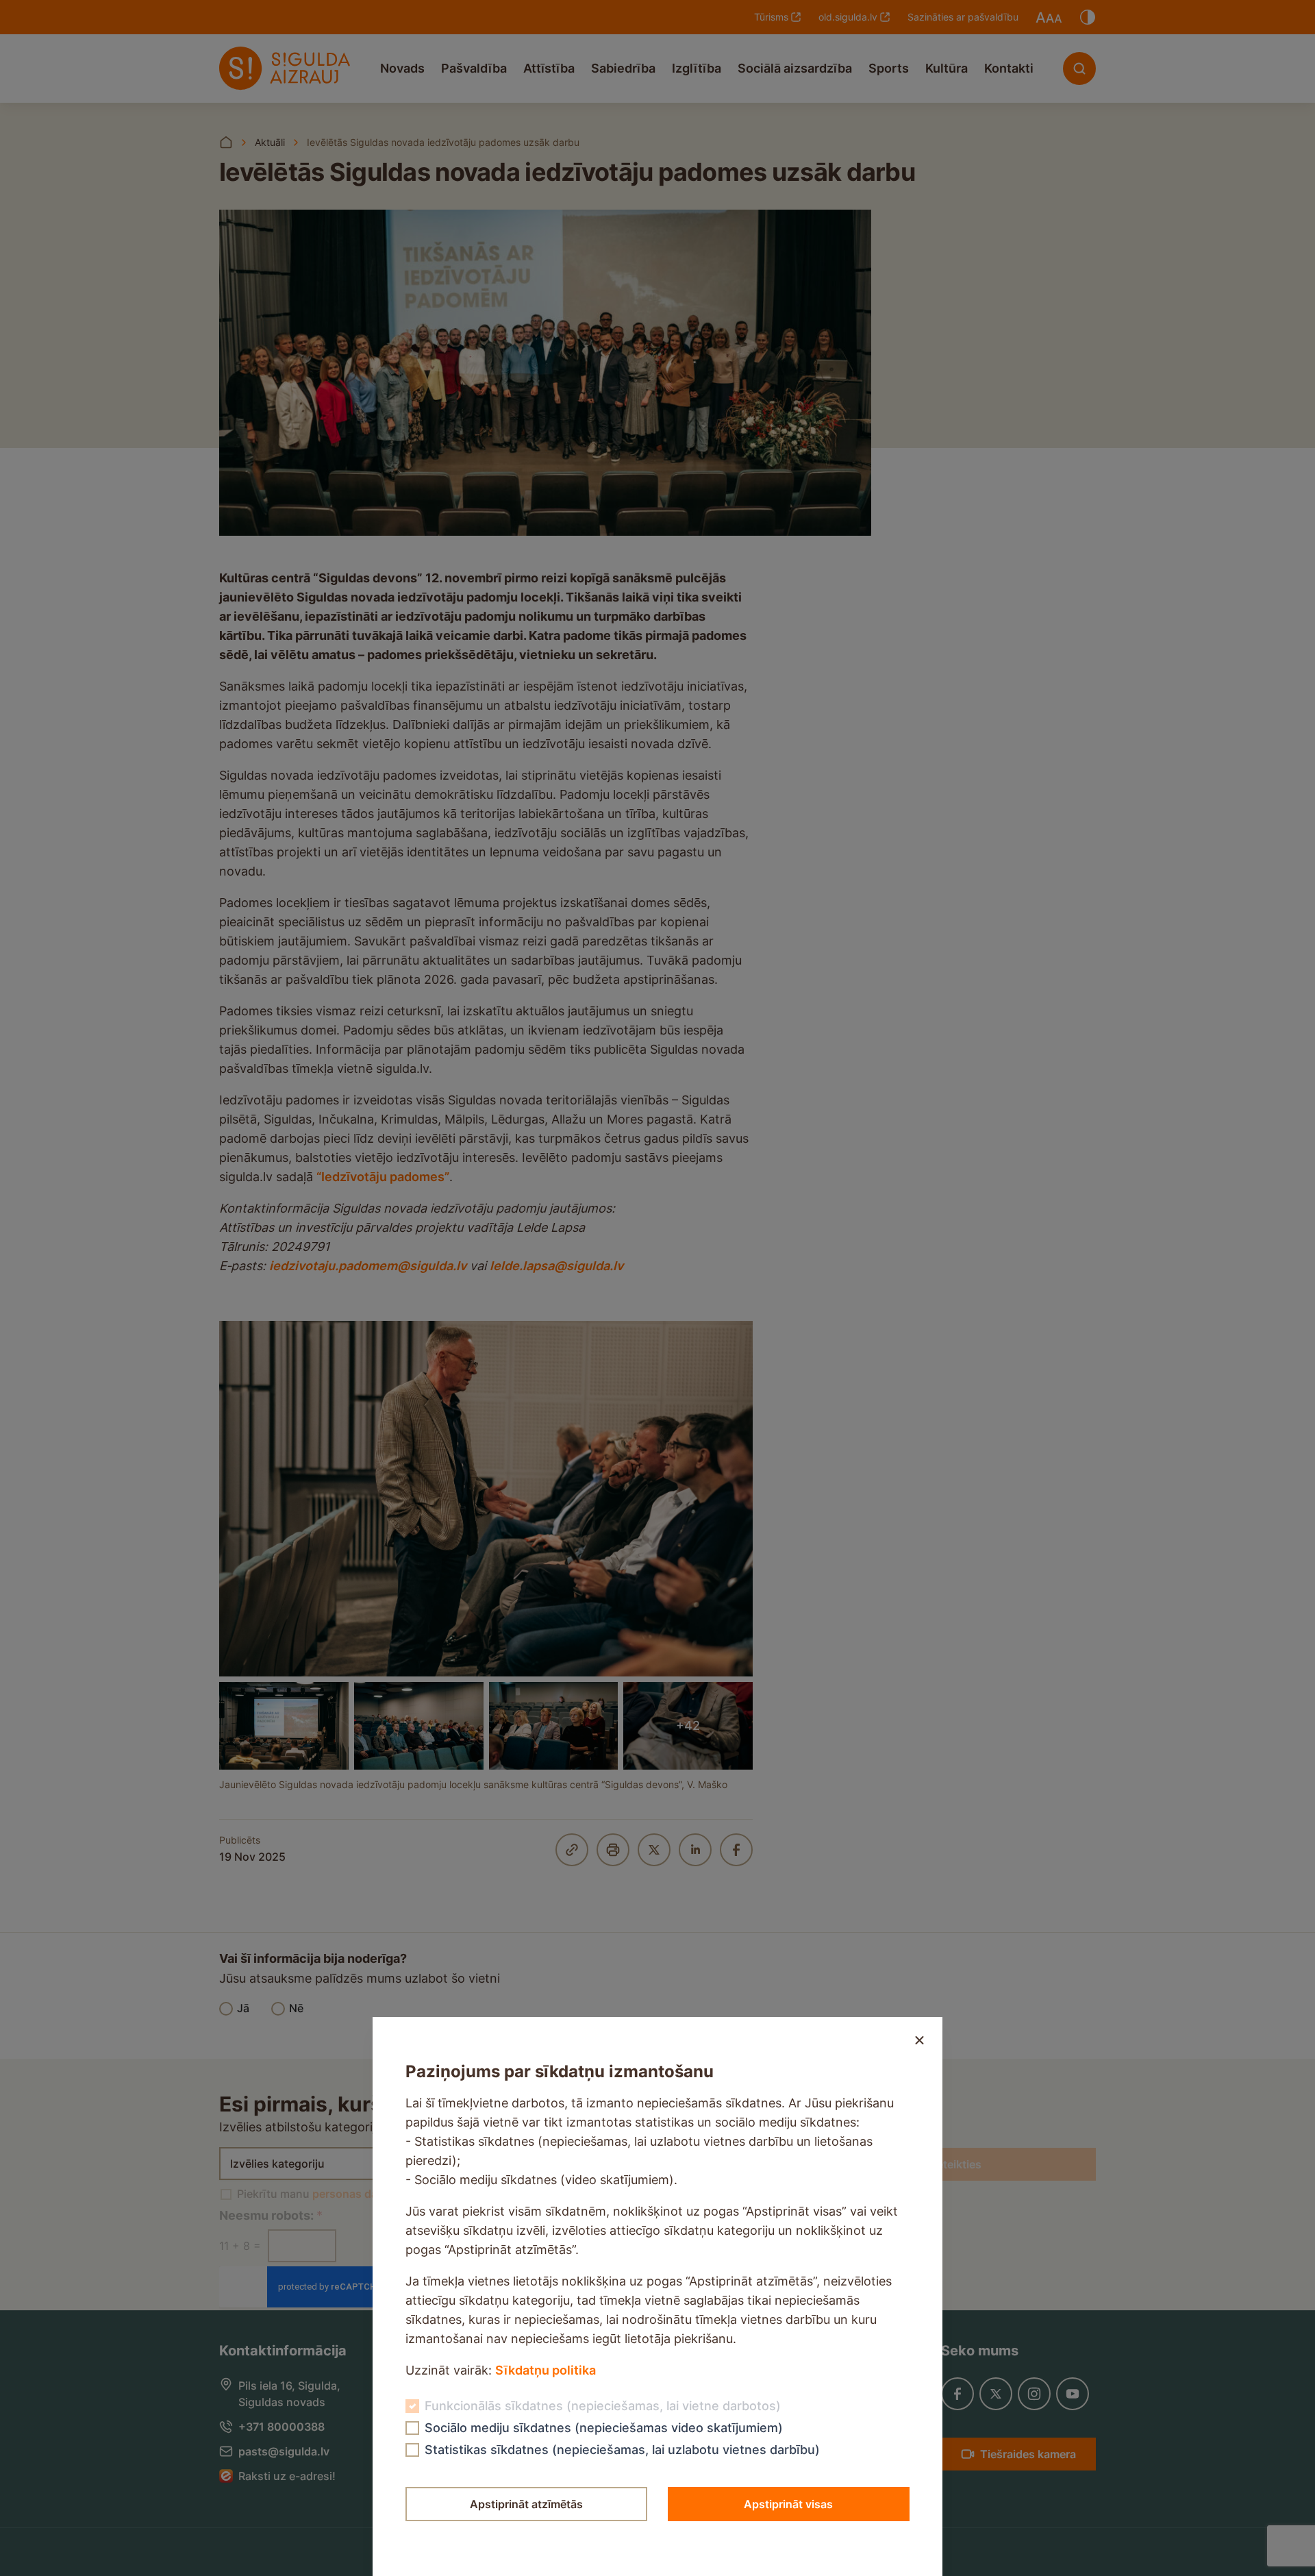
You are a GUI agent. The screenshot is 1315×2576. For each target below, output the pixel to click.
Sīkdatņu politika (546, 2370)
